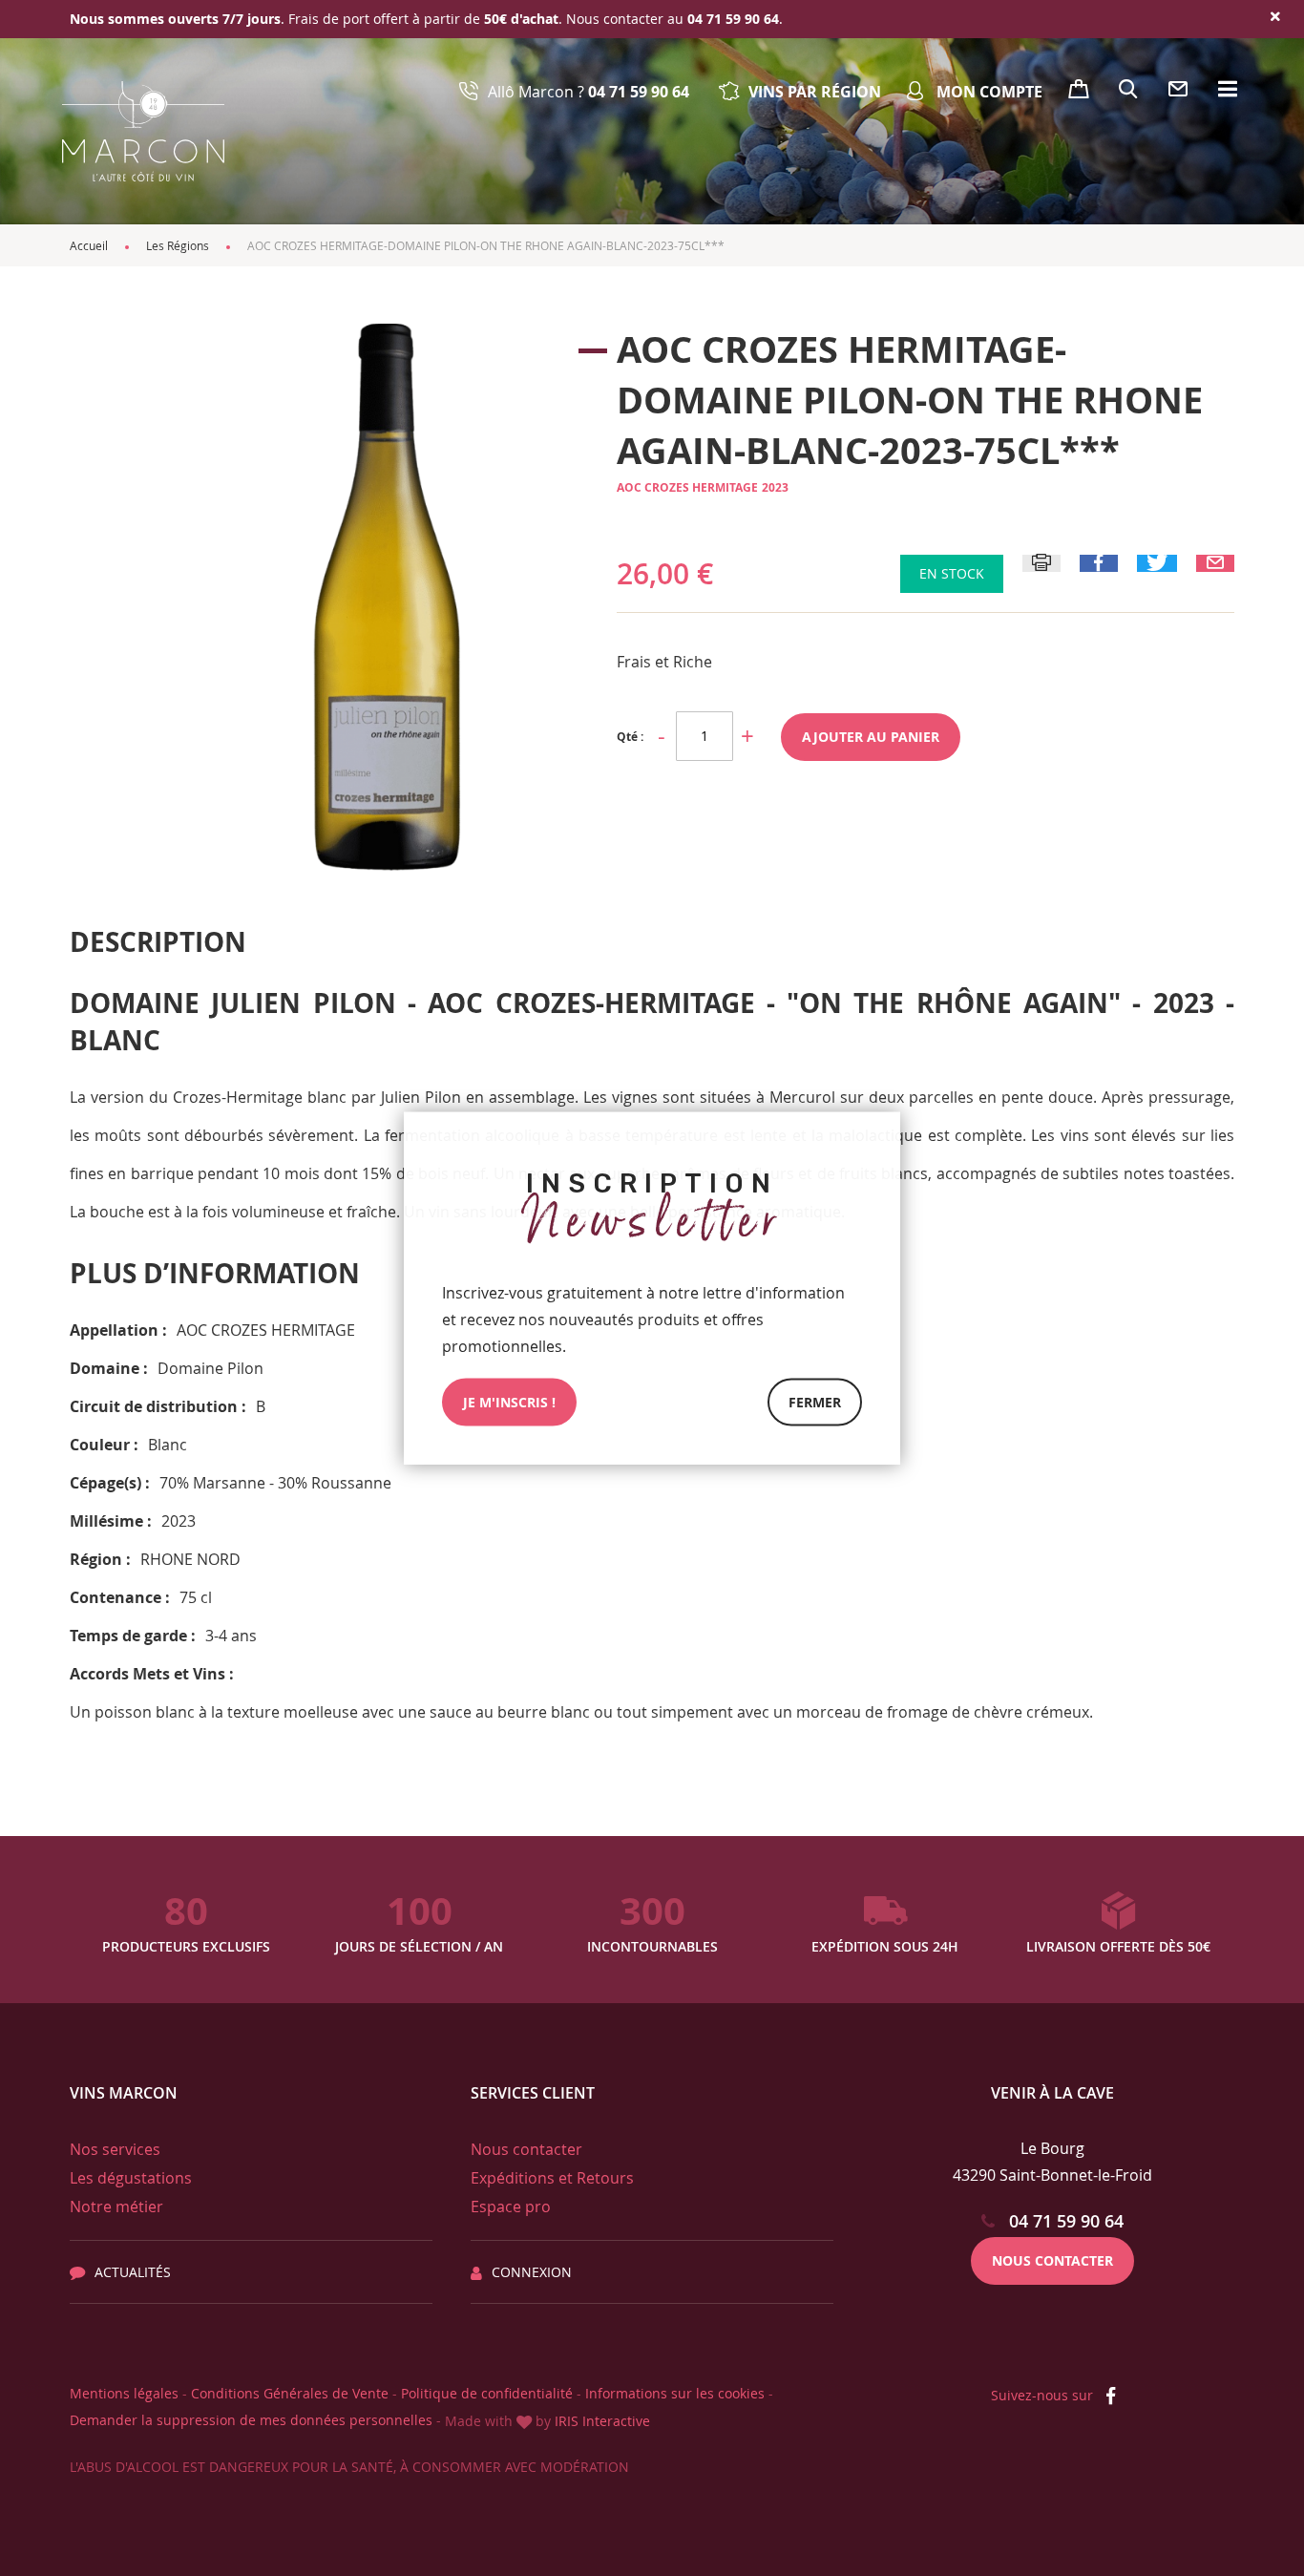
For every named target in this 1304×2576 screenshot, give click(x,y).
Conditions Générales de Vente (290, 2393)
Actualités (133, 2272)
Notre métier (116, 2206)
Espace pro (511, 2206)
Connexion (532, 2272)
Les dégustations (131, 2178)
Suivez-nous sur (1044, 2395)
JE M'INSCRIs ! (509, 1402)
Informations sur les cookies (675, 2393)
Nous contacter (526, 2149)
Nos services (115, 2149)
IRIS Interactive (602, 2421)
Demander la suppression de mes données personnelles (251, 2420)
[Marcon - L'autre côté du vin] (143, 131)
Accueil (89, 245)
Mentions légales (124, 2393)
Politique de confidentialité (487, 2393)
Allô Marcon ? (589, 92)
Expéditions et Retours (552, 2178)
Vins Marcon (124, 2093)
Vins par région (815, 92)
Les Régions (178, 245)
